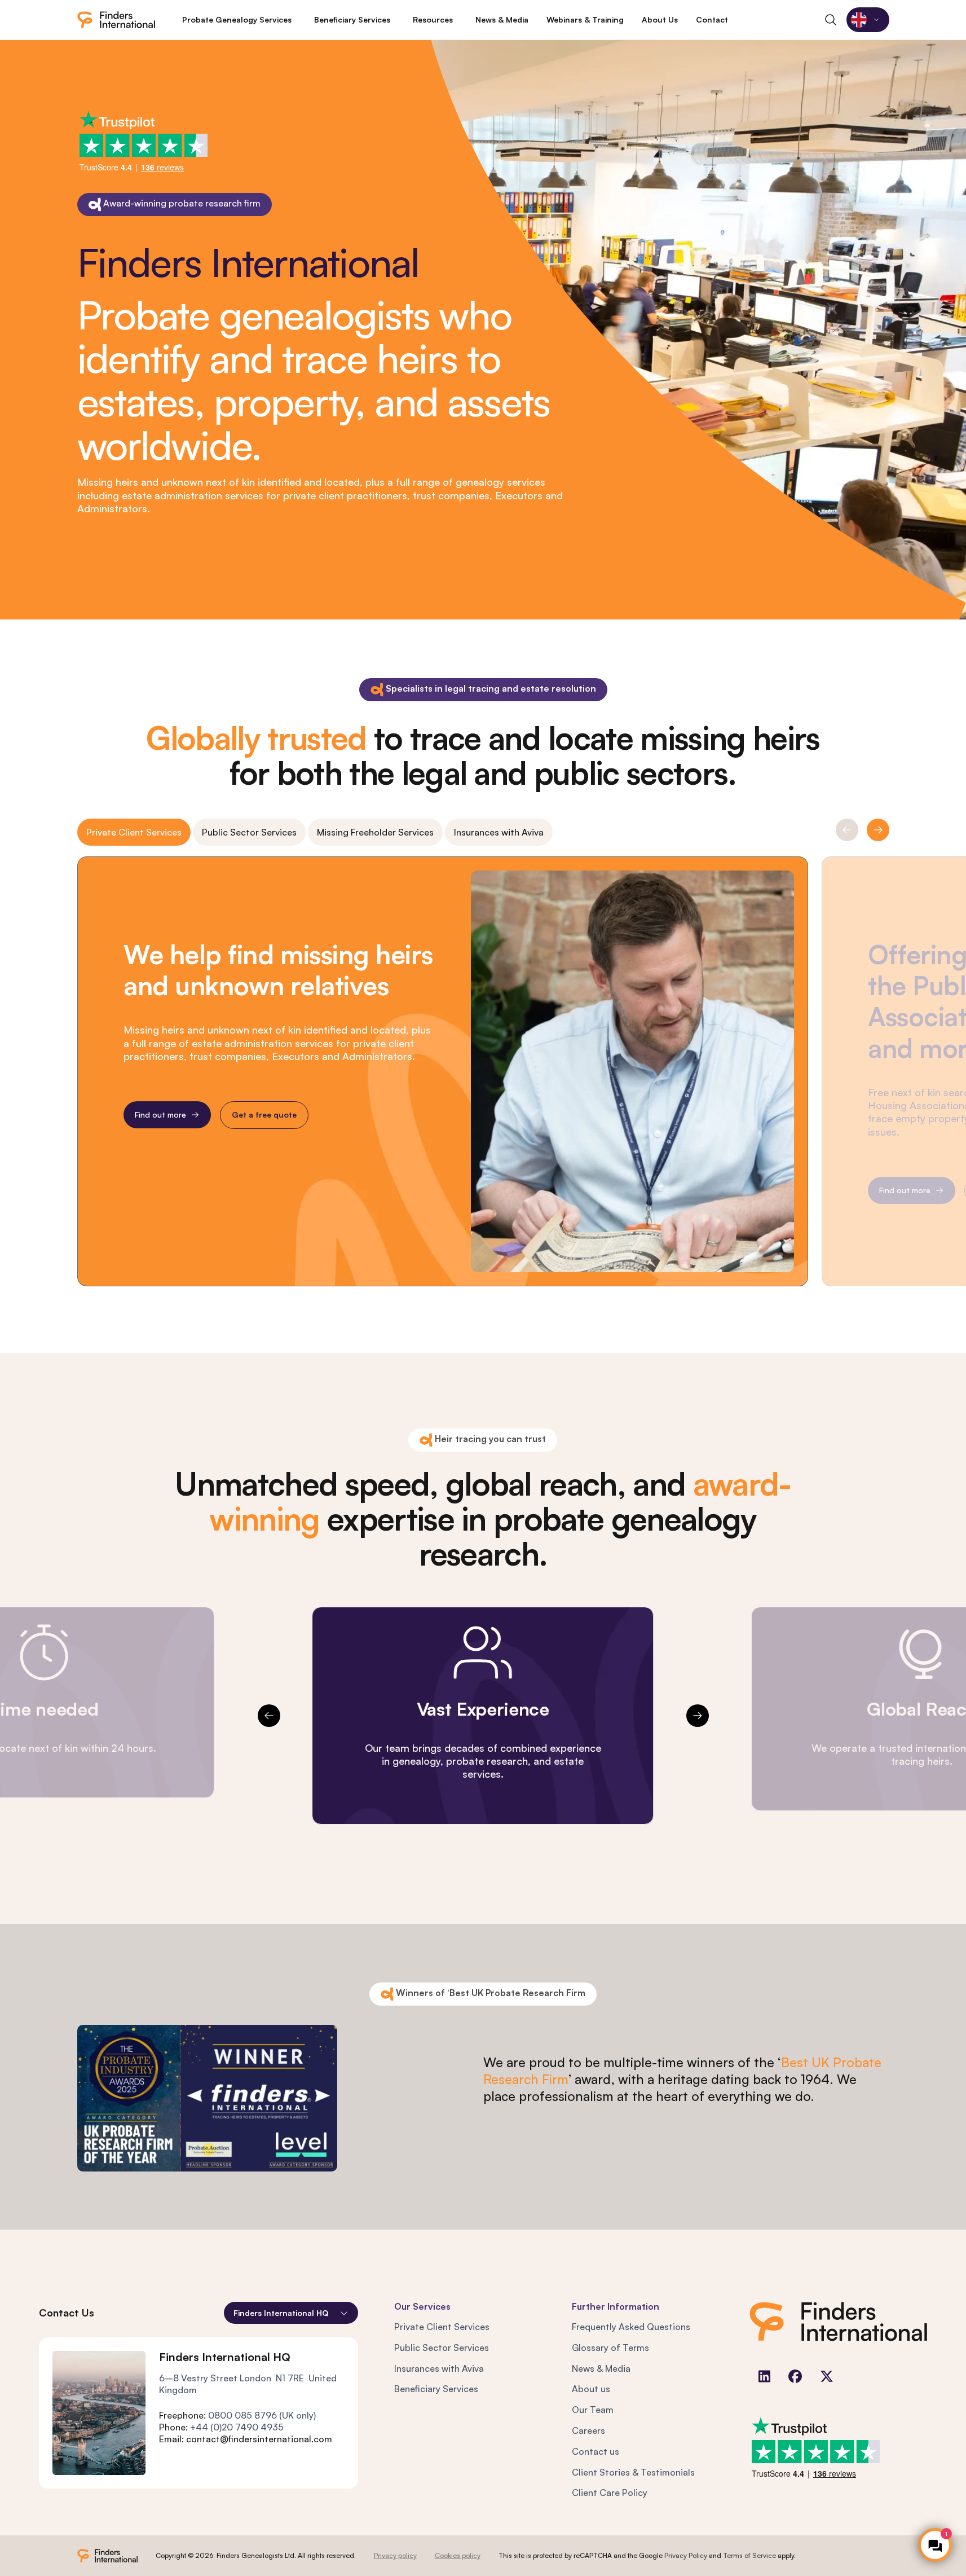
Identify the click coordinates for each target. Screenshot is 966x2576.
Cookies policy (458, 2555)
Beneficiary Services (436, 2389)
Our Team (593, 2410)
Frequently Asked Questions (631, 2327)
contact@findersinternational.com (259, 2439)
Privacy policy (395, 2555)
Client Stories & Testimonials (633, 2472)
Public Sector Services (249, 832)
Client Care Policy (610, 2493)
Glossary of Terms (610, 2348)
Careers (588, 2430)
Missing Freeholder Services (375, 832)
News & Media (601, 2368)
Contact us (596, 2451)
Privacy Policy (686, 2555)
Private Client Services (134, 832)
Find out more (160, 1115)
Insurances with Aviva (499, 832)
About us (591, 2389)
